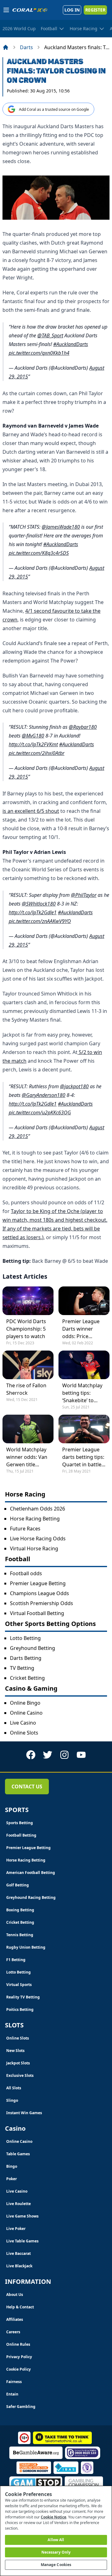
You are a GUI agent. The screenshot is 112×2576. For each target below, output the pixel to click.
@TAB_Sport (50, 335)
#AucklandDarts (71, 344)
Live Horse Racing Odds (38, 1539)
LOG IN (72, 10)
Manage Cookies (56, 2565)
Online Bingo (25, 1703)
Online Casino (26, 1713)
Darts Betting (26, 1658)
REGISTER (95, 10)
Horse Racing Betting (35, 1519)
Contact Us (27, 1787)
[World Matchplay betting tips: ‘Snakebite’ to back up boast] (84, 1365)
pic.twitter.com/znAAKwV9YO (40, 921)
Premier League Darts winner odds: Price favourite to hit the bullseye (81, 1329)
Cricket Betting (27, 1678)
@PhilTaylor (84, 895)
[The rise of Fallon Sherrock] (28, 1365)
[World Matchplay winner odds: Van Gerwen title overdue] (28, 1429)
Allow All (56, 2540)
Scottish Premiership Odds (42, 1603)
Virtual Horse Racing (34, 1548)
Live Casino (23, 1723)
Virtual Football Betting (37, 1613)
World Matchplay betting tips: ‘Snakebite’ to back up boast (82, 1393)
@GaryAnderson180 (44, 1095)
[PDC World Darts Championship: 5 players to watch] (28, 1301)
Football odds (26, 1573)
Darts (26, 47)
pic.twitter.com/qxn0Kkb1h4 (39, 353)
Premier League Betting (38, 1583)
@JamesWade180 (61, 527)
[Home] (6, 47)
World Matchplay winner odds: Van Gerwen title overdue (27, 1457)
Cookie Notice (54, 2517)
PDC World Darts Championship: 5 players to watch (26, 1329)
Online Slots (24, 1733)
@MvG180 (33, 736)
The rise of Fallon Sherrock (26, 1389)
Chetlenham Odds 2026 (37, 1509)
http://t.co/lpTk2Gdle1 (33, 912)
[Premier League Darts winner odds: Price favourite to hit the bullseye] (84, 1301)
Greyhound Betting (33, 1648)
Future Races (25, 1529)
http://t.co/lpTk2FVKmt (33, 744)
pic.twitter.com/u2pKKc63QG (40, 1112)
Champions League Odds (40, 1593)
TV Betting (22, 1668)
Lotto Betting (25, 1638)
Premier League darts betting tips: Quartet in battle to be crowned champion (83, 1457)
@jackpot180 (74, 1086)
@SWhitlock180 (39, 904)
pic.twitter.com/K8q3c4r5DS (39, 553)
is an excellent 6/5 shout (31, 811)
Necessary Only (56, 2552)
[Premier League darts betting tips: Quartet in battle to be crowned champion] (84, 1429)
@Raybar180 (83, 727)
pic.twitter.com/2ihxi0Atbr (37, 753)
